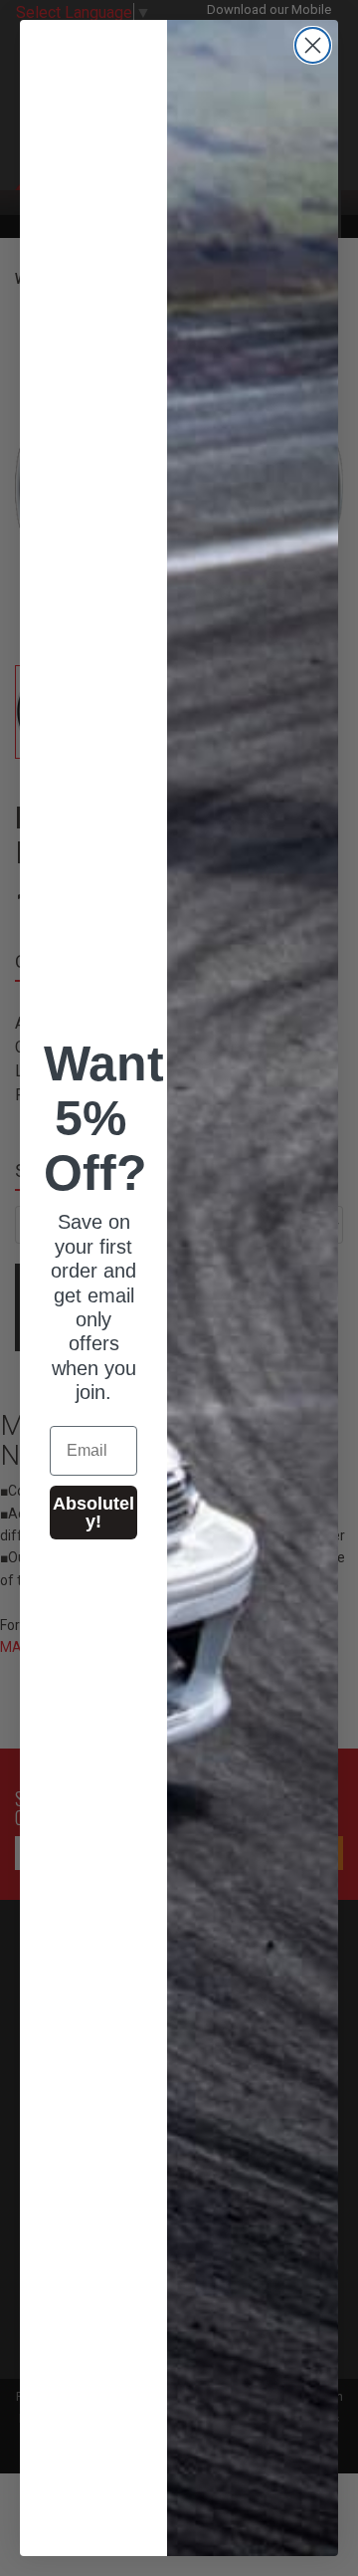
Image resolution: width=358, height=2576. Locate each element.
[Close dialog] (313, 45)
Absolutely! (93, 1513)
